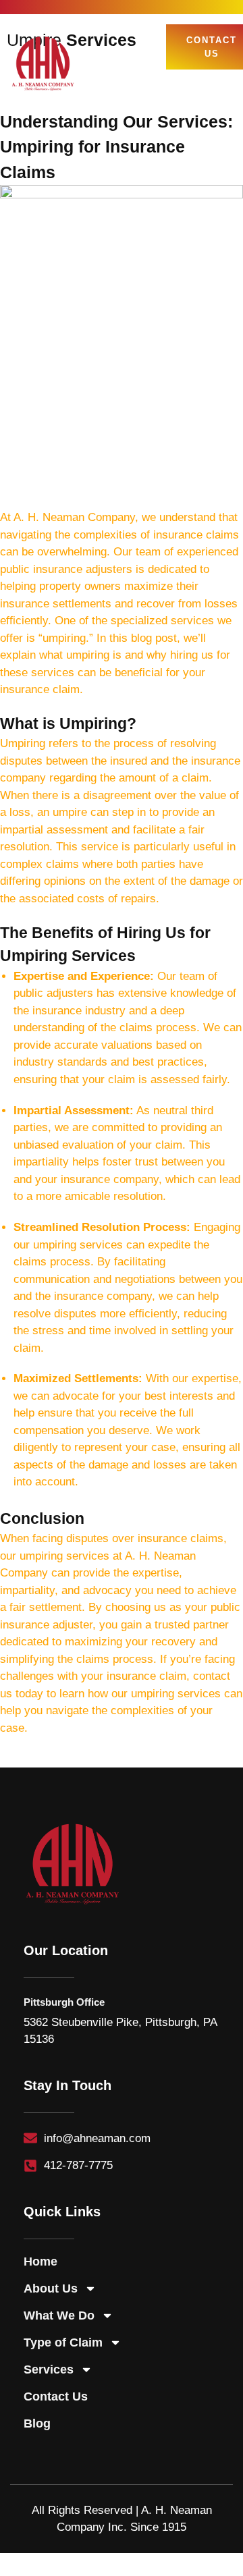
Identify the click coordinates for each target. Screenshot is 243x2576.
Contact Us (56, 2396)
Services (49, 2369)
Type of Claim (63, 2342)
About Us (51, 2289)
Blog (37, 2423)
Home (40, 2262)
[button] (221, 87)
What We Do (59, 2315)
